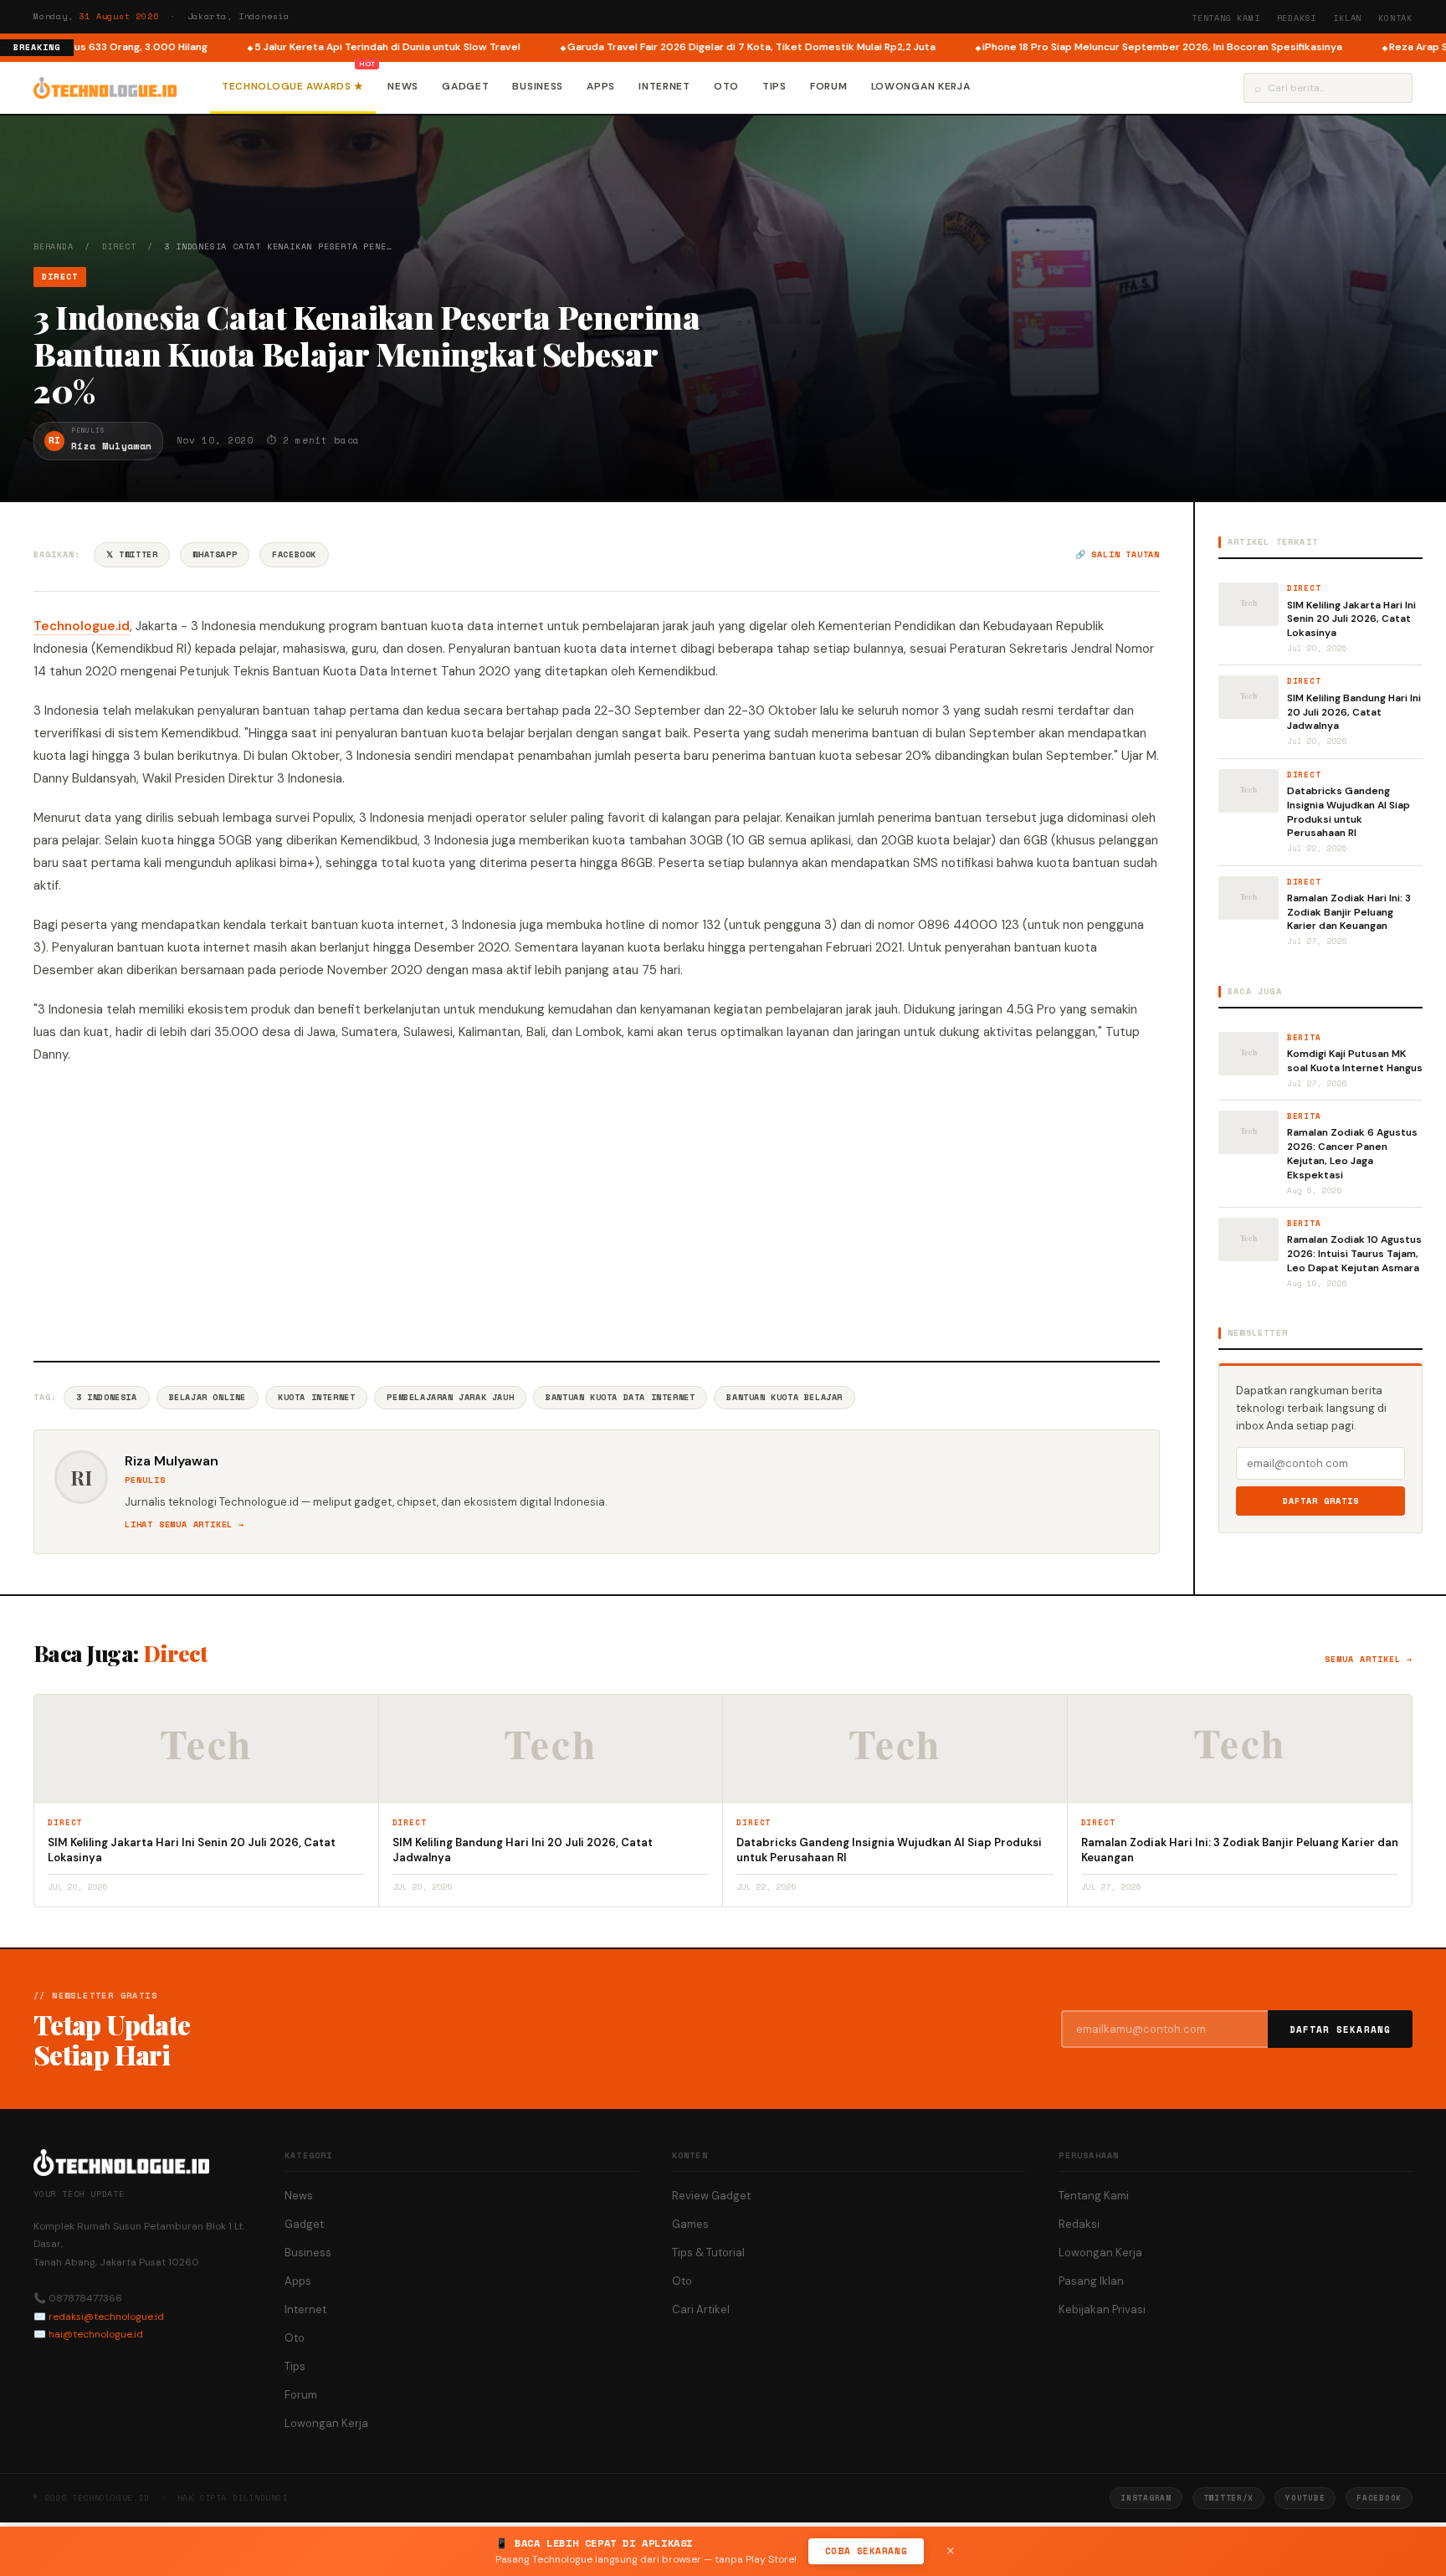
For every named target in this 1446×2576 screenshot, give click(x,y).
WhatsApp (215, 554)
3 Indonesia (107, 1397)
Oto (726, 86)
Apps (601, 86)
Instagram (1146, 2498)
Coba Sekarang (866, 2551)
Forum (829, 86)
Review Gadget (711, 2196)
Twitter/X (1228, 2498)
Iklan (1347, 18)
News (403, 86)
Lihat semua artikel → (185, 1524)
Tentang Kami (1226, 18)
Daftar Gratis (1321, 1501)
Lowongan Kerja (921, 86)
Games (690, 2224)
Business (538, 86)
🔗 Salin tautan (1118, 554)
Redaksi (1297, 18)
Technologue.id (82, 626)
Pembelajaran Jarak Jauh (450, 1397)
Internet (664, 86)
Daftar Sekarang (1341, 2029)
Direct (119, 246)
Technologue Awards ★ (293, 86)
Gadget (465, 86)
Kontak (1395, 18)
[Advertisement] (597, 1210)
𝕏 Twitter (132, 554)
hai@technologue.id (96, 2334)
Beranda (54, 246)
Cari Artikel (701, 2309)
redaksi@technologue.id (106, 2317)
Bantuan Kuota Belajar (785, 1397)
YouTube (1305, 2498)
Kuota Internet (316, 1397)
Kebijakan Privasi (1102, 2309)
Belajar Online (208, 1397)
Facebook (294, 554)
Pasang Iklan (1091, 2281)
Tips (774, 86)
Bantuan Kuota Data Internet (620, 1397)
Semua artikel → (1369, 1659)
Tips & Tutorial (708, 2253)
